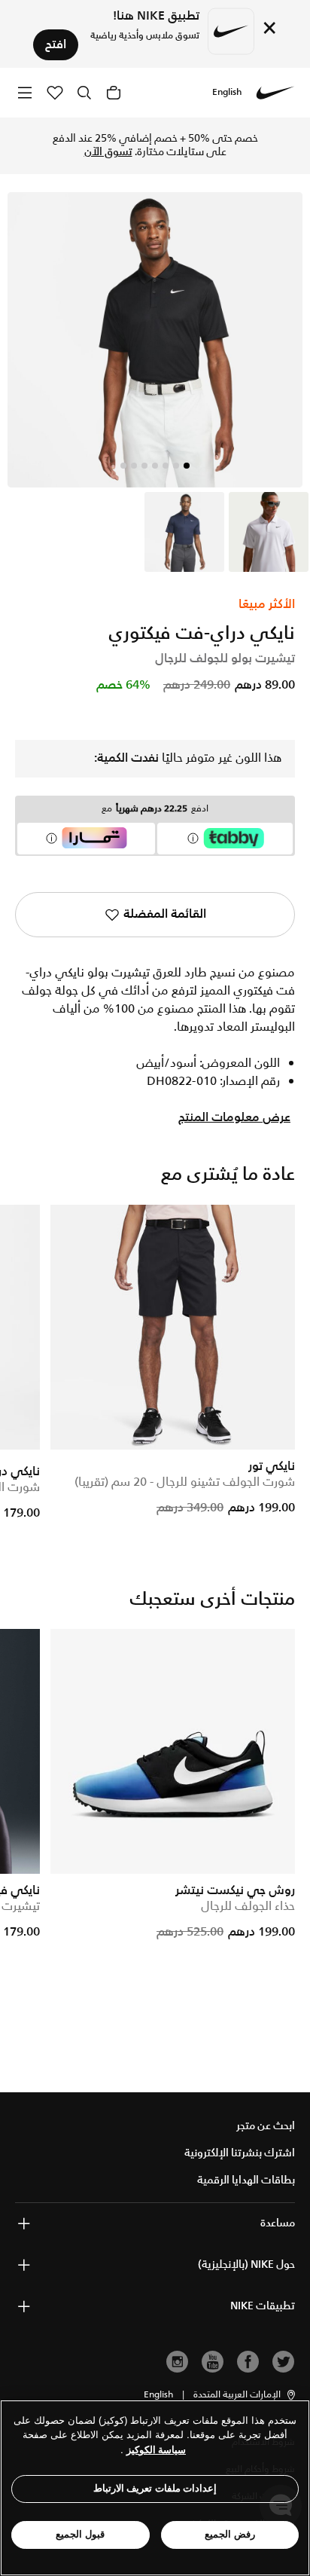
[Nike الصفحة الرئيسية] (275, 93)
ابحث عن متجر (266, 2126)
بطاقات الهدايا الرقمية (246, 2180)
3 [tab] (166, 466)
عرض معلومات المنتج (234, 1118)
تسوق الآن (108, 152)
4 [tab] (155, 466)
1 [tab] (187, 466)
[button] (245, 2395)
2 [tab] (176, 466)
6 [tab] (134, 466)
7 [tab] (123, 466)
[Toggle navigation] (25, 92)
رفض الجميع (230, 2534)
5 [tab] (144, 466)
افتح (56, 45)
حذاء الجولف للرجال (248, 1907)
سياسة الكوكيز (156, 2450)
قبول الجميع (80, 2534)
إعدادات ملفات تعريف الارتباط (155, 2488)
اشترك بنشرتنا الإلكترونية (240, 2153)
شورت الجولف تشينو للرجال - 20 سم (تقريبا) (185, 1482)
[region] (155, 2488)
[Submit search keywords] (84, 93)
